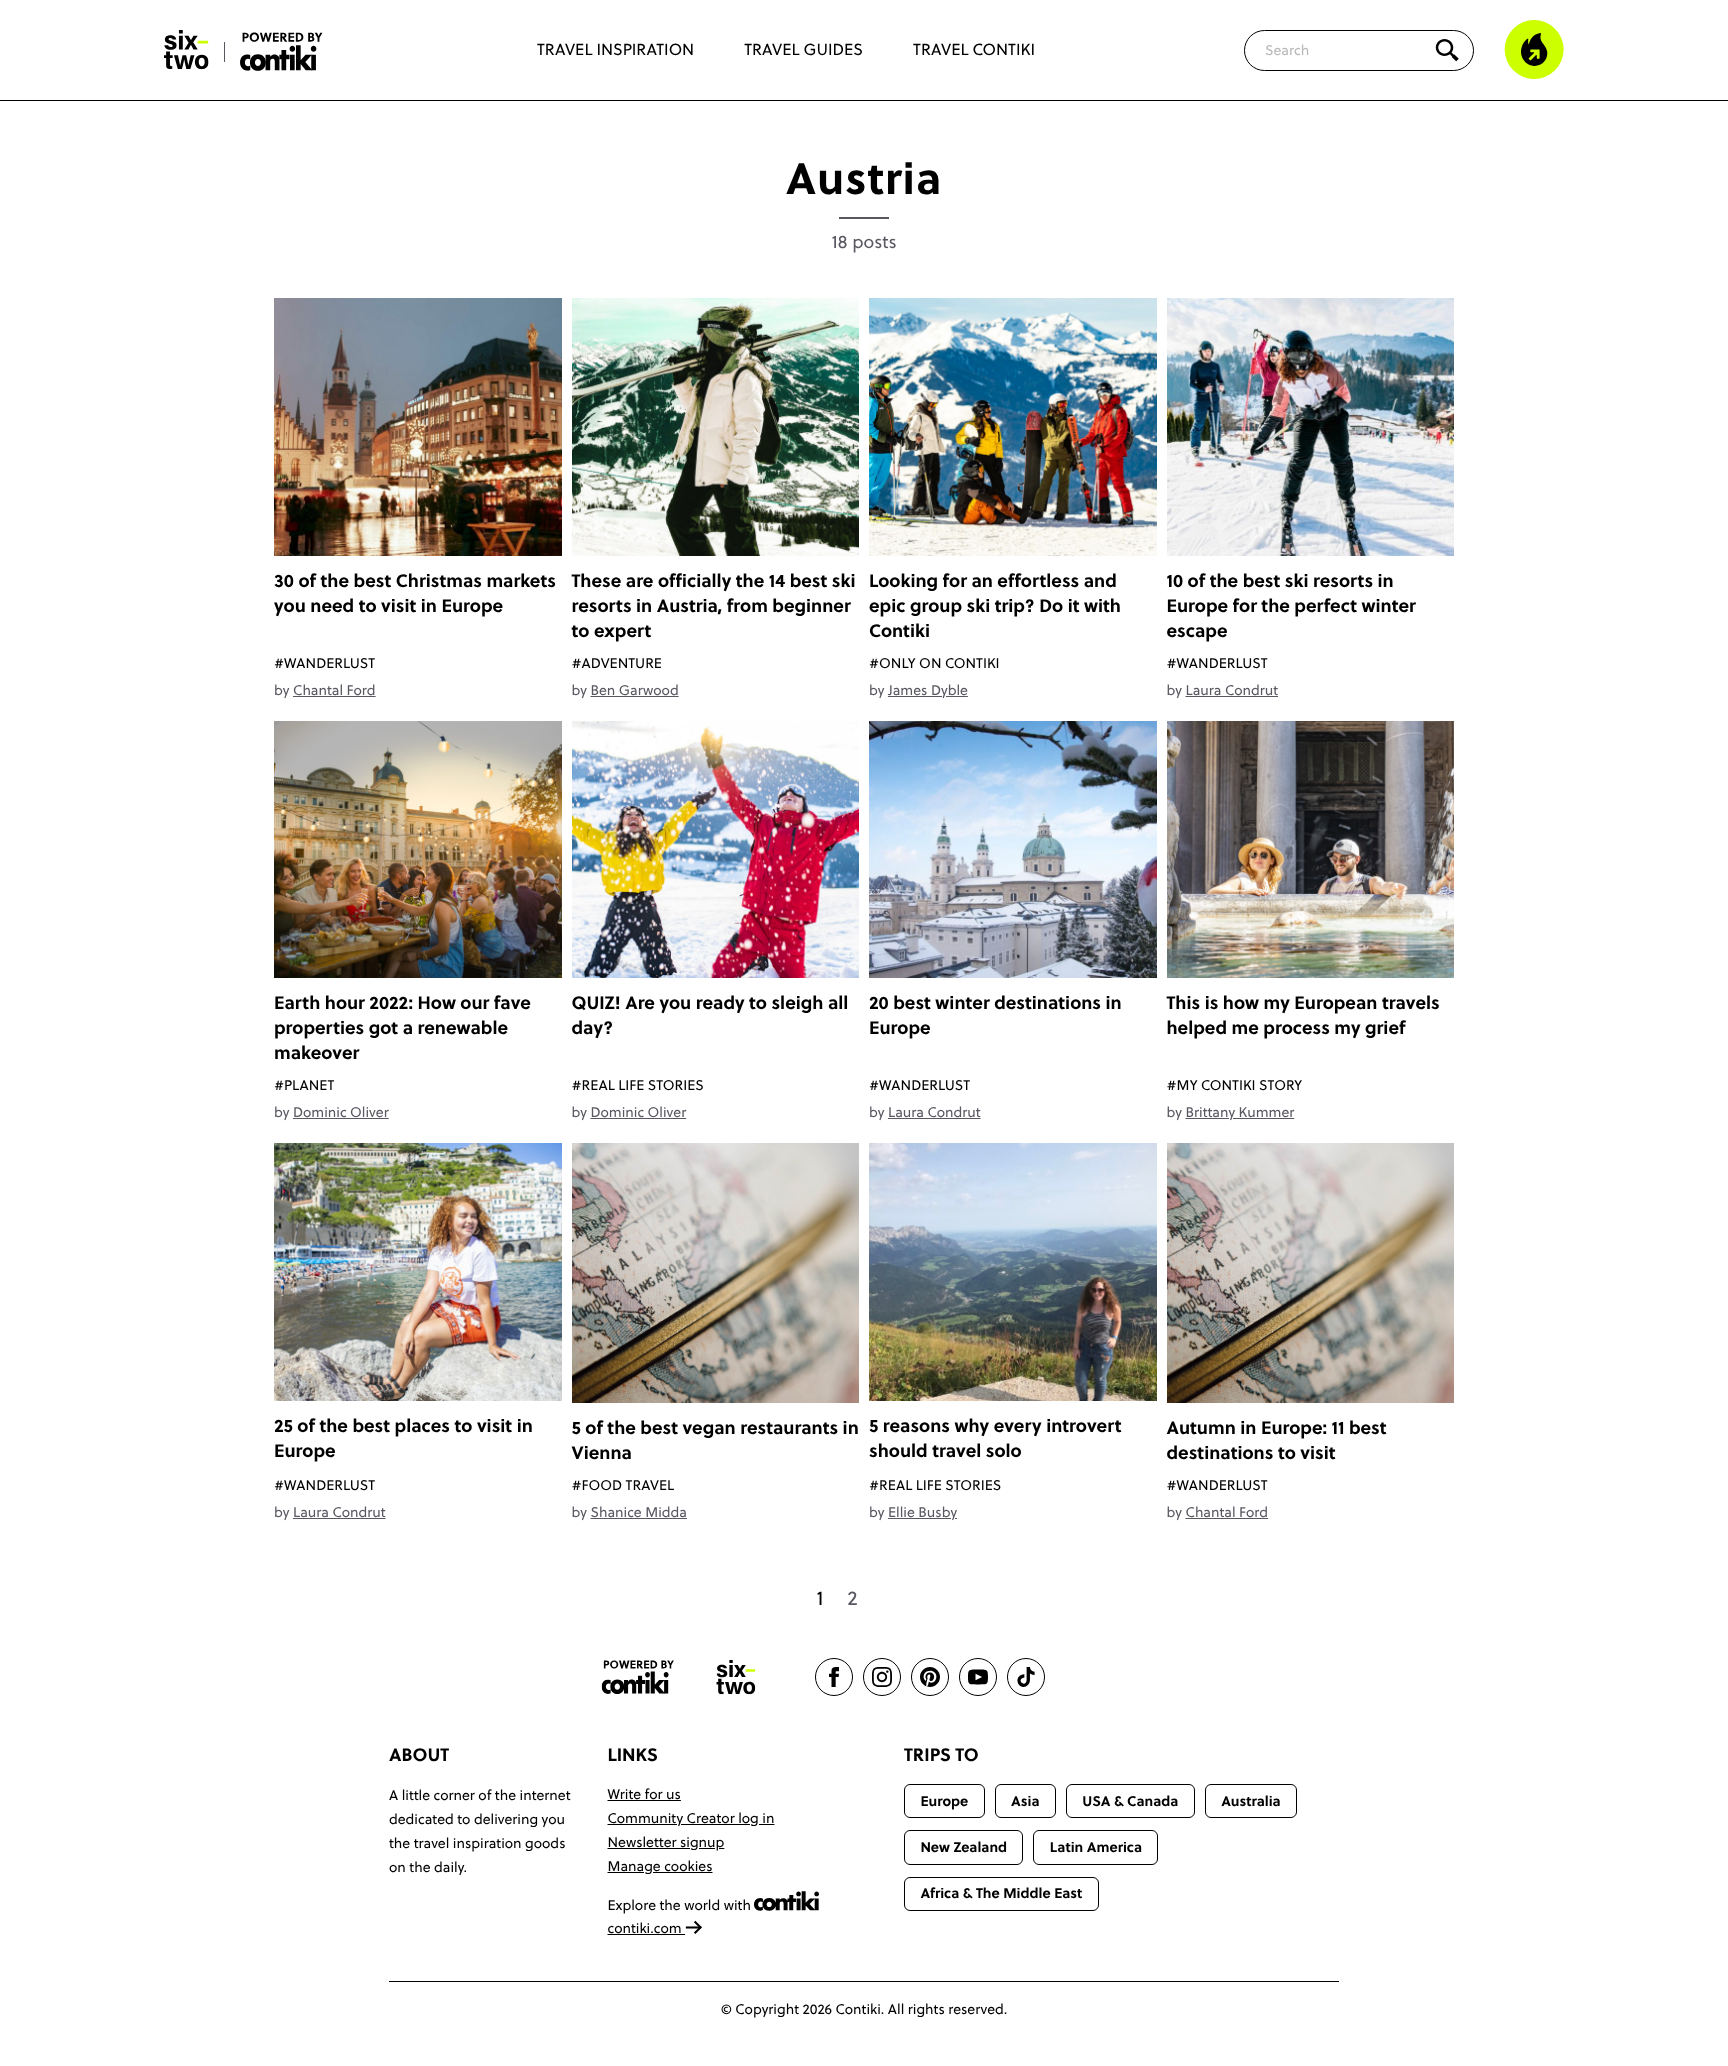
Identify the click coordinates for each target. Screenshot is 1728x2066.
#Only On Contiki (934, 663)
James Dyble (928, 690)
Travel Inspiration (615, 50)
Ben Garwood (634, 690)
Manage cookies (660, 1866)
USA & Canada (1130, 1801)
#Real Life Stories (638, 1085)
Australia (1251, 1801)
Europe (944, 1801)
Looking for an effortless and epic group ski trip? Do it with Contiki (995, 605)
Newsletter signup (666, 1842)
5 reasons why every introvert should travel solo (995, 1438)
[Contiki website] (638, 1677)
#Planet (304, 1085)
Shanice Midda (638, 1512)
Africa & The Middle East (1001, 1893)
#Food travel (623, 1485)
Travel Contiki (974, 50)
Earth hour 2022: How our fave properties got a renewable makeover (402, 1027)
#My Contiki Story (1235, 1085)
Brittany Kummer (1239, 1112)
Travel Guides (803, 50)
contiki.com (647, 1928)
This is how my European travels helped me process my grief (1303, 1015)
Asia (1025, 1801)
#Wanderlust (324, 663)
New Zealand (963, 1847)
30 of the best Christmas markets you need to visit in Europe (415, 593)
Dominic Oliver (341, 1112)
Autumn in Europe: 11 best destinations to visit (1277, 1440)
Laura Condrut (1231, 690)
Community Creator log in (691, 1818)
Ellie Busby (922, 1512)
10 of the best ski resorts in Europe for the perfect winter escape (1291, 605)
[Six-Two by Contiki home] (187, 50)
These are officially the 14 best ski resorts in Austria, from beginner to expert (714, 605)
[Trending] (1534, 50)
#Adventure (617, 663)
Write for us (644, 1794)
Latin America (1096, 1847)
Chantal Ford (334, 690)
